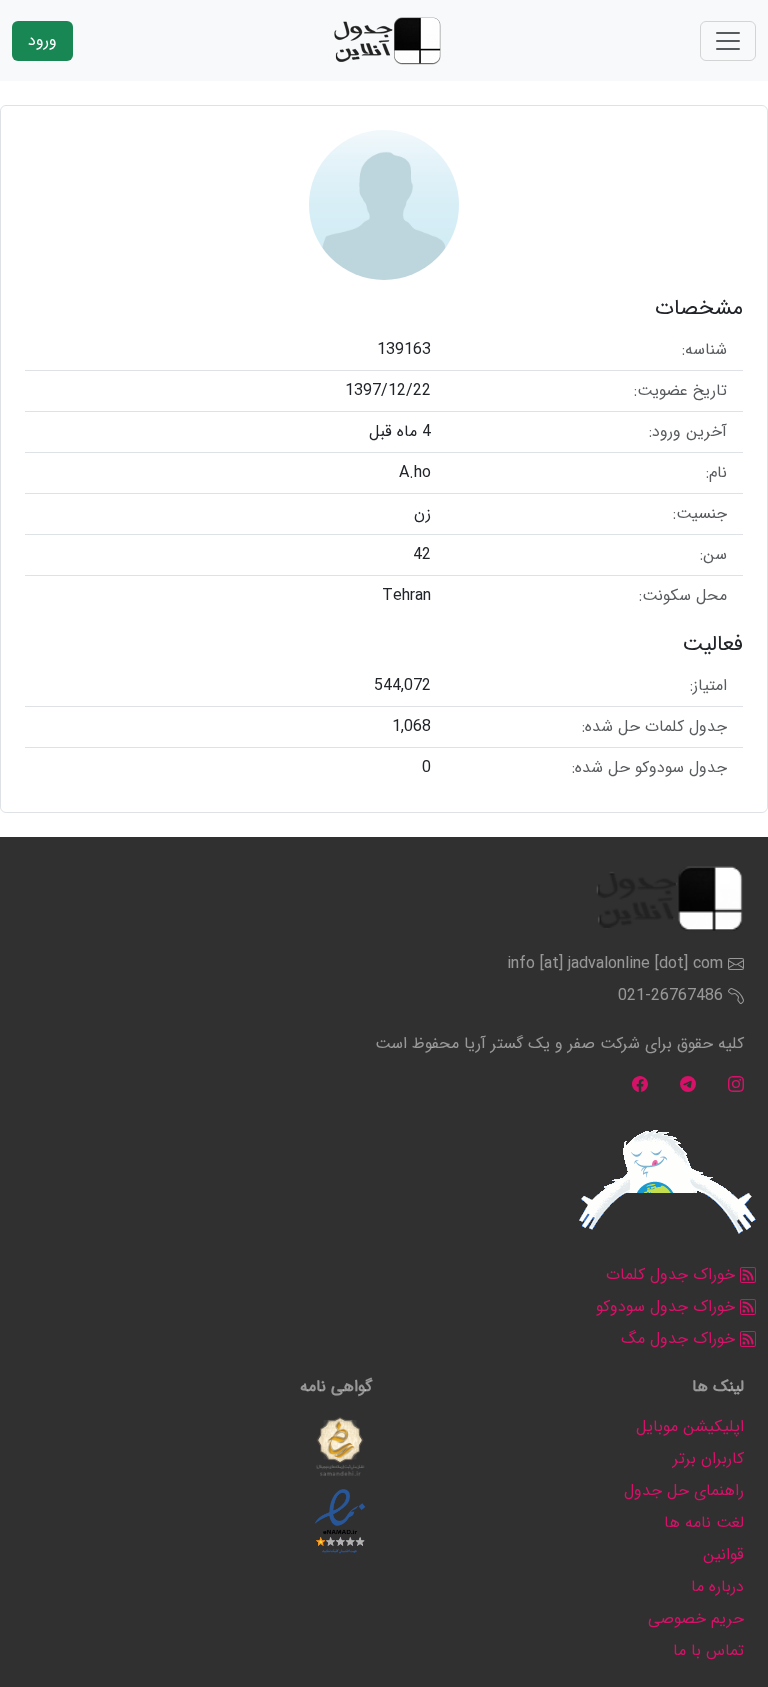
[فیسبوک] (640, 1083)
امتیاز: (708, 686)
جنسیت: (700, 514)
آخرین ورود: (688, 432)
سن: (713, 555)
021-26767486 (670, 995)
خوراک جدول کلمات (673, 1274)
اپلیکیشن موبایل (690, 1426)
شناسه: (704, 350)
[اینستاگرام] (736, 1083)
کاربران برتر (708, 1458)
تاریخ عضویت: (680, 391)
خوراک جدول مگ (680, 1338)
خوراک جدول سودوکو (668, 1306)
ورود (42, 40)
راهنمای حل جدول (684, 1490)
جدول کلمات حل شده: (654, 727)
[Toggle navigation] (728, 41)
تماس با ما (708, 1650)
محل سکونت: (683, 596)
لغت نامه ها (704, 1522)
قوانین (723, 1554)
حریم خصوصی (696, 1618)
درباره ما (717, 1586)
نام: (716, 473)
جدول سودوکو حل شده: (649, 768)
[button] (340, 1447)
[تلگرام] (688, 1083)
